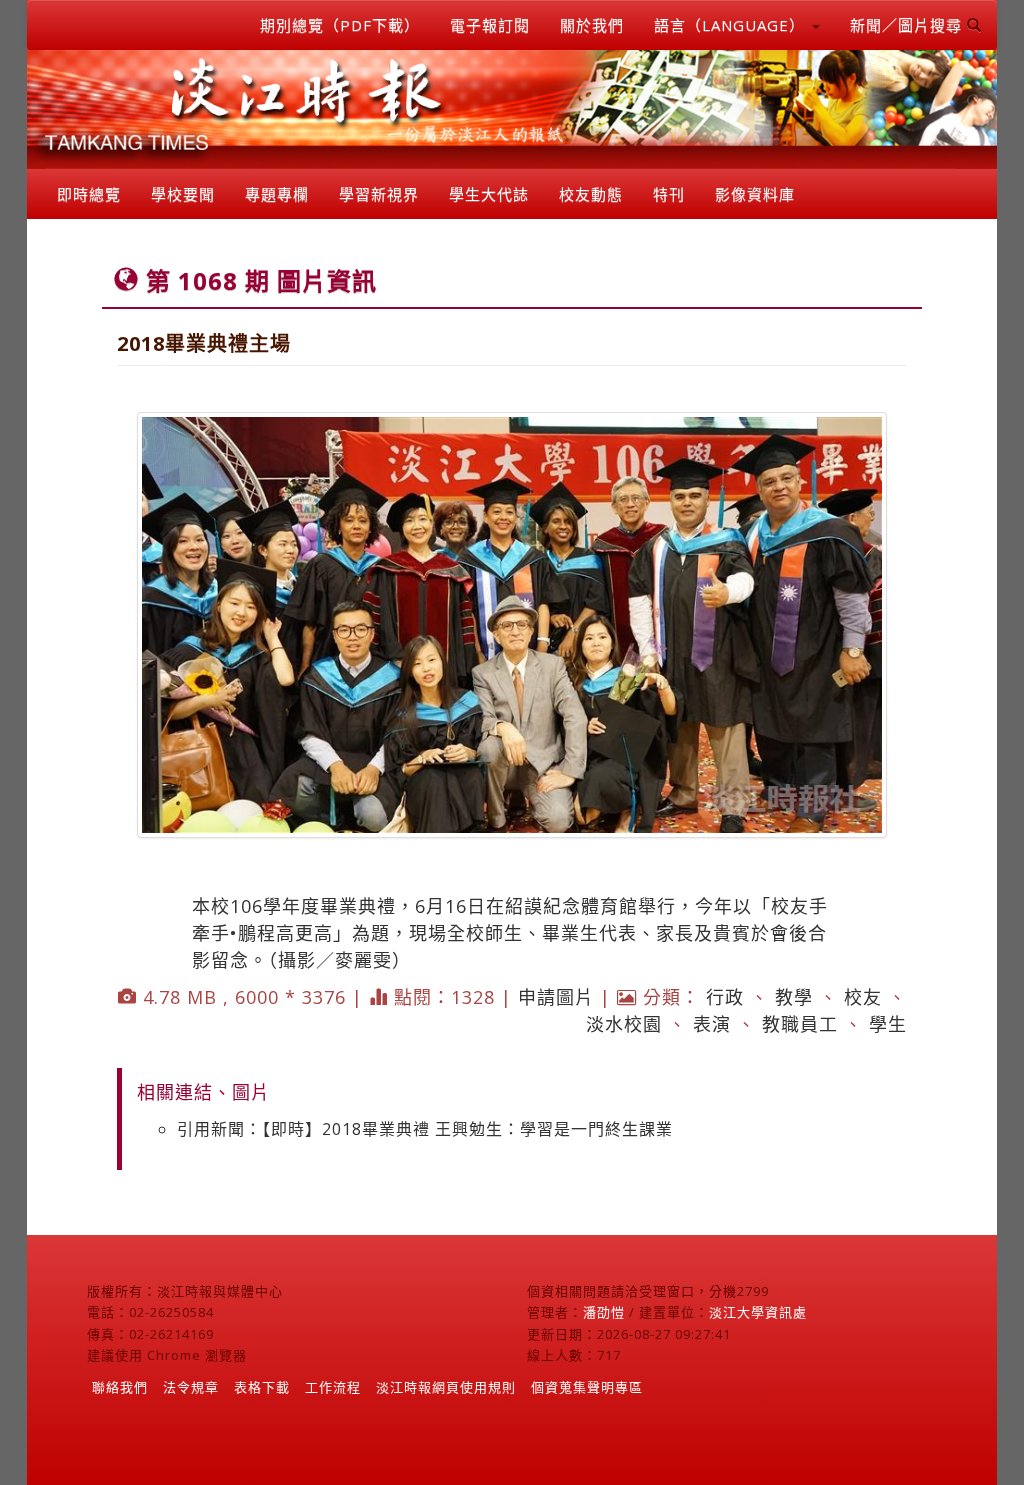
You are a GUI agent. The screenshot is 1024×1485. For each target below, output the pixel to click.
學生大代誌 (489, 194)
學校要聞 (183, 194)
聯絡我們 (120, 1387)
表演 (712, 1024)
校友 (863, 997)
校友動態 (591, 194)
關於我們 (592, 25)
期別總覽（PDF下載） (340, 25)
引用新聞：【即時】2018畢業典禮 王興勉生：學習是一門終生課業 (425, 1129)
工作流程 (333, 1387)
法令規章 (191, 1387)
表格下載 (262, 1387)
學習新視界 (379, 194)
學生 (888, 1024)
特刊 (669, 194)
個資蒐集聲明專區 (587, 1387)
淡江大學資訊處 (758, 1312)
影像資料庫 (755, 194)
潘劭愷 (604, 1312)
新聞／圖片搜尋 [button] (908, 25)
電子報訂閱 (490, 25)
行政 (725, 997)
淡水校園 (624, 1024)
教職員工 (800, 1024)
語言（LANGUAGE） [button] (732, 25)
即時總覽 (89, 194)
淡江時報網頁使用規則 (446, 1387)
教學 (794, 997)
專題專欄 (277, 194)
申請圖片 (556, 997)
